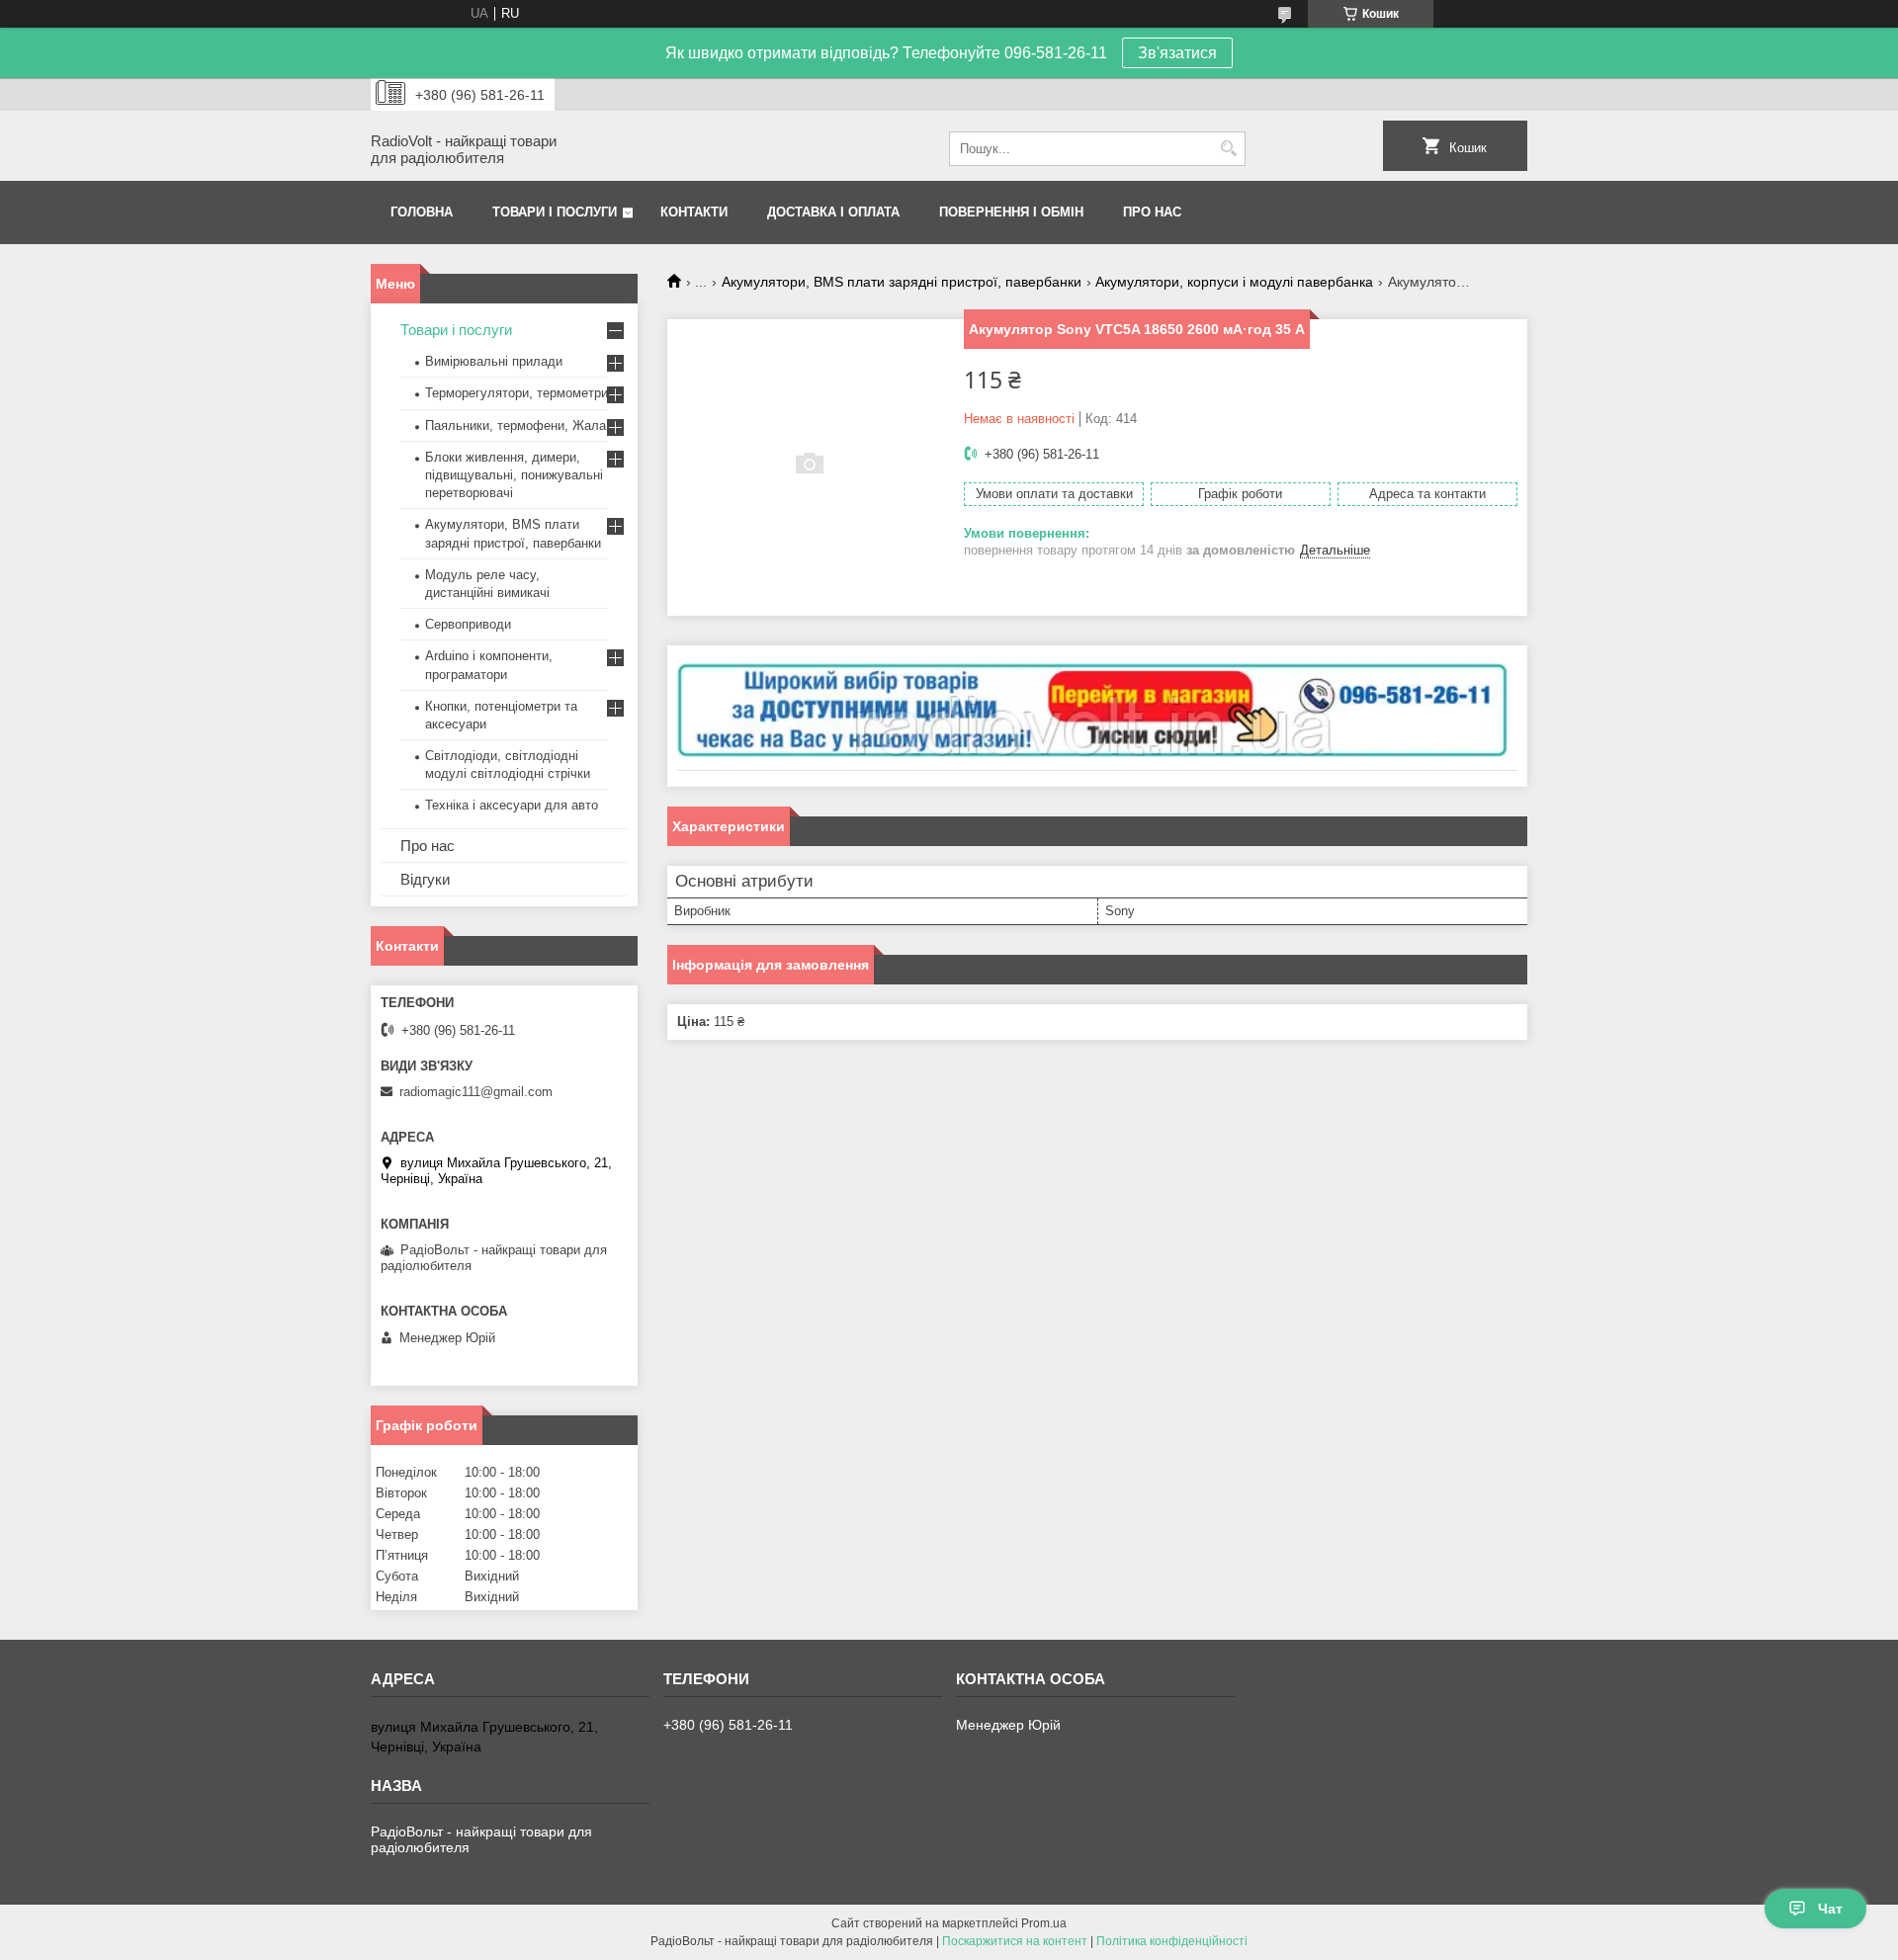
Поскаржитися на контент (1015, 1941)
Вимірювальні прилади (494, 361)
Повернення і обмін (1011, 212)
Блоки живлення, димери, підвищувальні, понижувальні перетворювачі (514, 475)
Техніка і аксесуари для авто (512, 805)
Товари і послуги (555, 212)
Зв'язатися (1177, 53)
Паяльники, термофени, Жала (516, 426)
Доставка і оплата (833, 212)
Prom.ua (1044, 1923)
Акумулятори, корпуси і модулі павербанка (1234, 282)
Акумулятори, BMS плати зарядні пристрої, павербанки (902, 282)
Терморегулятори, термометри (517, 393)
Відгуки (425, 879)
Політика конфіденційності (1172, 1941)
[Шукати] (1228, 149)
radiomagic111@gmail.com (476, 1092)
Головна (422, 212)
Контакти (694, 212)
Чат (1830, 1909)
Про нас (1152, 212)
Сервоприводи (468, 624)
